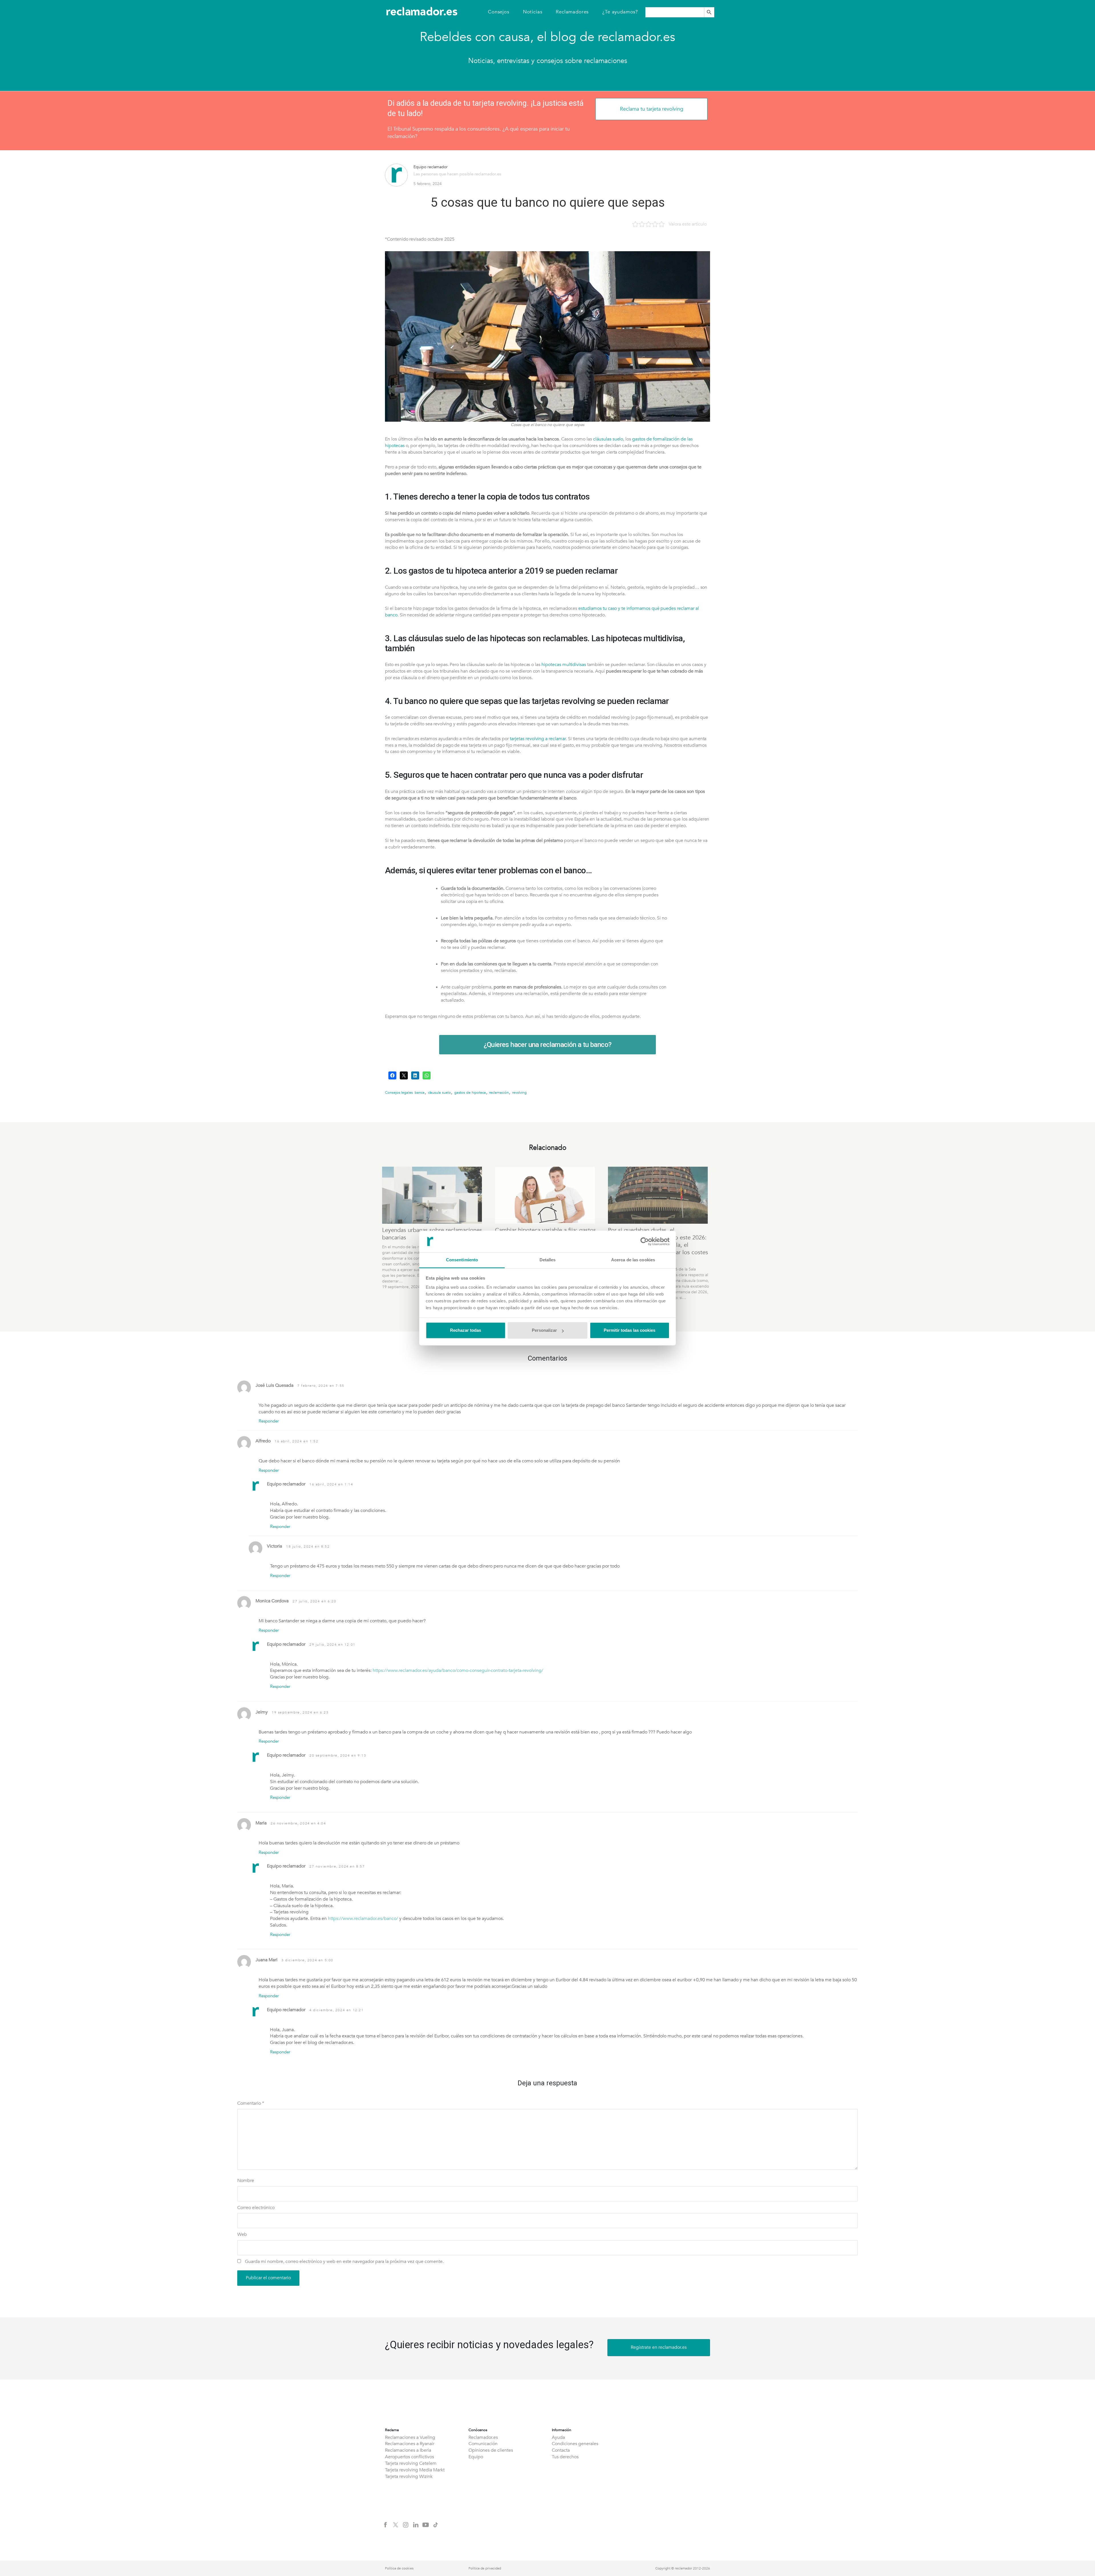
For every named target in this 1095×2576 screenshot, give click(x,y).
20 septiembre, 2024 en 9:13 (338, 1755)
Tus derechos (565, 2457)
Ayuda (558, 2437)
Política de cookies (399, 2568)
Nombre (246, 2181)
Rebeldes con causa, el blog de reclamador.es (547, 37)
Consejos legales (399, 1093)
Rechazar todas (466, 1330)
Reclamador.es (483, 2437)
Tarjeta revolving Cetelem (411, 2463)
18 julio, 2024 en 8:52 (308, 1546)
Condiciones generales (575, 2444)
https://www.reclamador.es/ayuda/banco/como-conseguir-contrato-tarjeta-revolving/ (458, 1670)
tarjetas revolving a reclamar (538, 739)
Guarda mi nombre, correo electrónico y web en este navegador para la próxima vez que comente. (344, 2262)
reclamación (499, 1093)
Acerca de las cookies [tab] (633, 1260)
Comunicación (483, 2444)
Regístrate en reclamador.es (659, 2347)
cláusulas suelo (608, 439)
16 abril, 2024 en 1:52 (296, 1441)
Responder (269, 1421)
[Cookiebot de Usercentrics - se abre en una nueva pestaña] (645, 1241)
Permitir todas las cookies (629, 1330)
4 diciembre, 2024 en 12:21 (337, 2010)
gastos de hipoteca (470, 1093)
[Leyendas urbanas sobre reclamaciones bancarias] (433, 1195)
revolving (519, 1093)
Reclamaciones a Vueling (410, 2437)
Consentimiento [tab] (462, 1260)
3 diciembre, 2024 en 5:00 (307, 1960)
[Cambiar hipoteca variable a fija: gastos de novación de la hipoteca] (546, 1195)
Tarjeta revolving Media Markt (415, 2470)
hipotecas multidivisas (564, 665)
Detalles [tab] (548, 1260)
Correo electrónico (256, 2208)
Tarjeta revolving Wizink (409, 2476)
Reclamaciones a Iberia (408, 2450)
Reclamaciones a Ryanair (410, 2444)
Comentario (251, 2103)
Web (242, 2234)
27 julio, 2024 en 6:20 (314, 1601)
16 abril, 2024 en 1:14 (331, 1484)
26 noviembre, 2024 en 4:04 (298, 1823)
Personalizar (544, 1330)
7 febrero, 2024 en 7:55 (321, 1386)
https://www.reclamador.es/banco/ (363, 1919)
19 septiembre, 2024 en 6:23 (300, 1712)
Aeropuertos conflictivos (409, 2457)
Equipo (476, 2457)
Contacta (561, 2450)
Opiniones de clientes (491, 2450)
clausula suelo (439, 1093)
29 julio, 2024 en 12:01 (332, 1645)
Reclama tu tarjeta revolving (652, 109)
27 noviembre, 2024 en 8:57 (337, 1866)
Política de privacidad (485, 2568)
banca (420, 1093)
